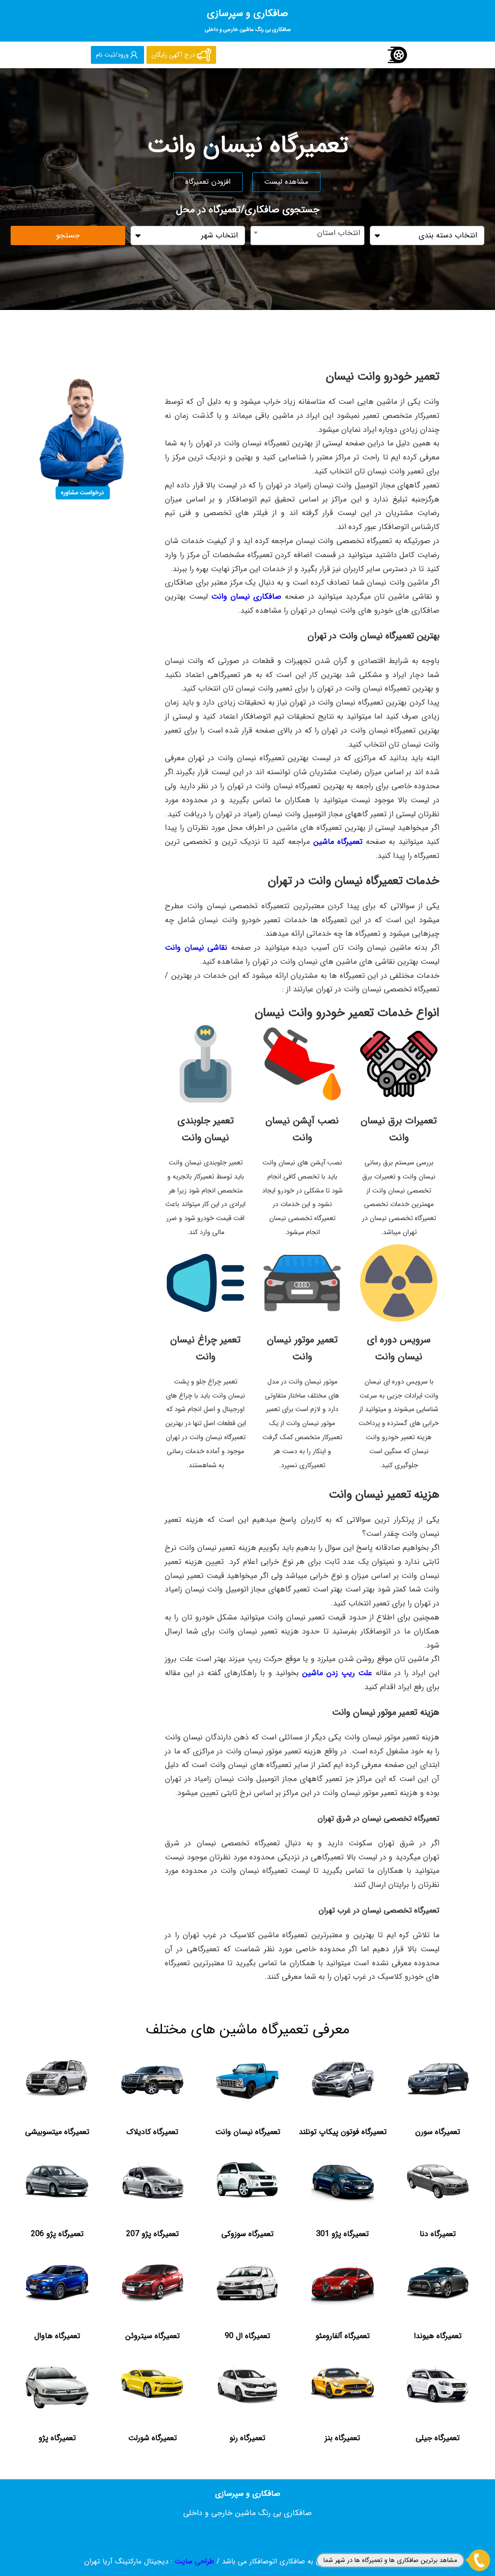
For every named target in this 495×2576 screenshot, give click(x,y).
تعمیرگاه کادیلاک (152, 2132)
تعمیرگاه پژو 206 (57, 2234)
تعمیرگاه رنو (247, 2438)
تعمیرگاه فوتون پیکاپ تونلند (343, 2132)
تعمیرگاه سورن (438, 2132)
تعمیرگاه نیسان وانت (248, 2132)
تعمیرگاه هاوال (57, 2336)
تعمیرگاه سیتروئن (153, 2336)
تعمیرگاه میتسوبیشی (57, 2132)
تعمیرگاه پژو (57, 2438)
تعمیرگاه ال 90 (247, 2336)
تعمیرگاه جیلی (438, 2438)
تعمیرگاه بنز (342, 2438)
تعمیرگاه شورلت (153, 2438)
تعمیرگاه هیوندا (438, 2336)
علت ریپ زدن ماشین (337, 1673)
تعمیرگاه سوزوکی (247, 2234)
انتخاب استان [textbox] (339, 233)
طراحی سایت (195, 2561)
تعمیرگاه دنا (438, 2234)
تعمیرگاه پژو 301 (342, 2234)
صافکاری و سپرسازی (248, 20)
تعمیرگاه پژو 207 (153, 2234)
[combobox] (308, 236)
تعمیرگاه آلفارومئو (343, 2336)
